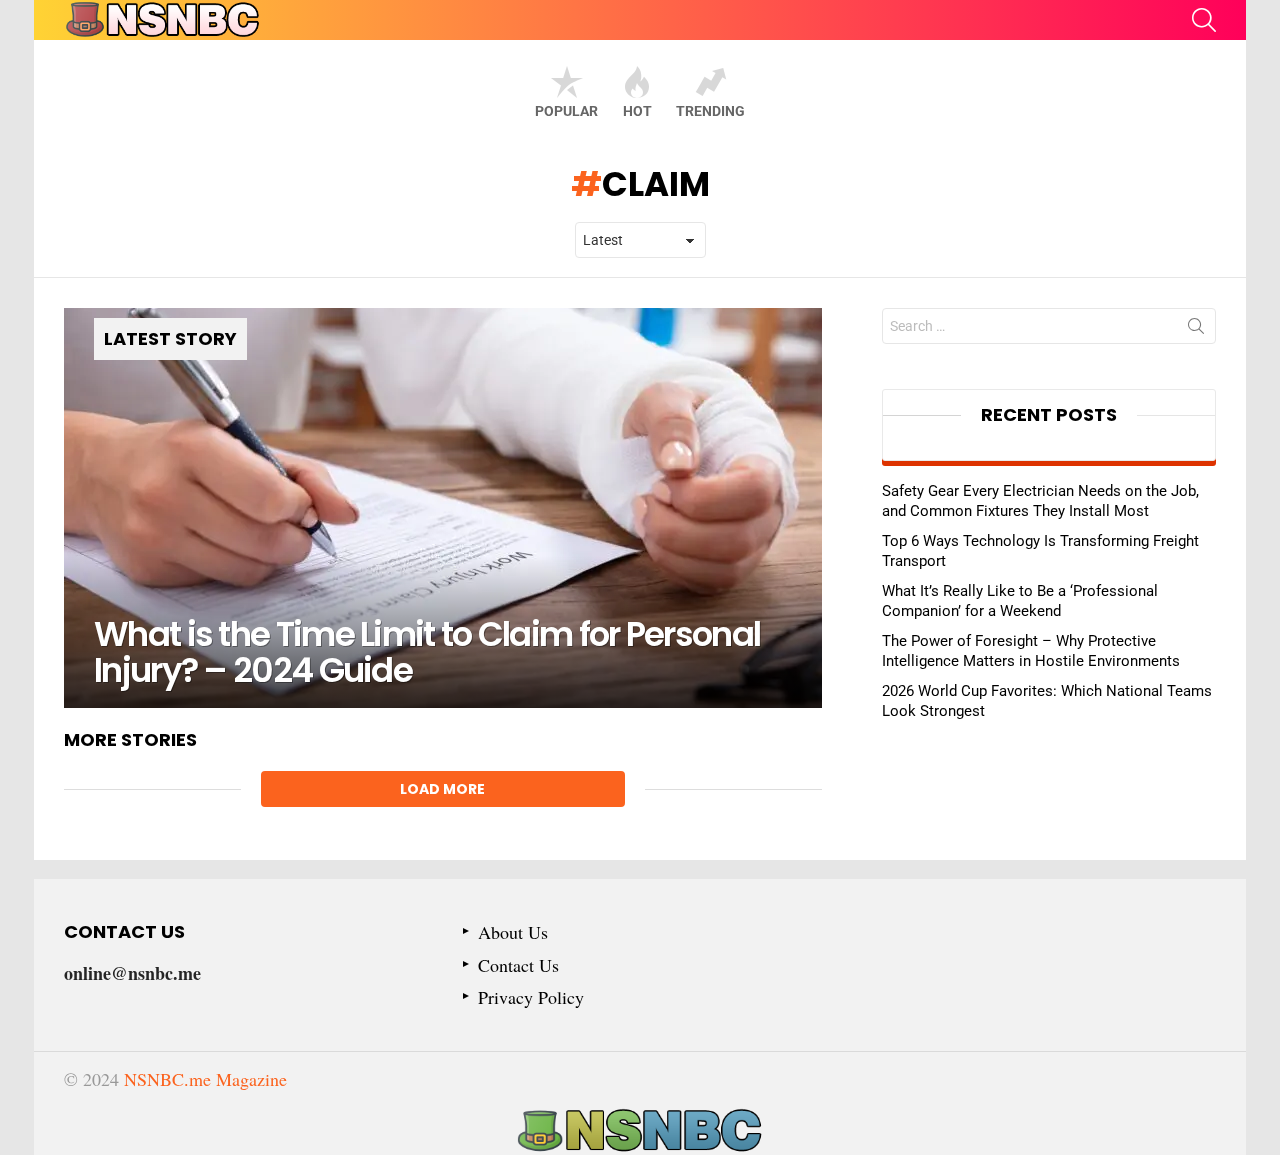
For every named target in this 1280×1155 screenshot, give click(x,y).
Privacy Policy (531, 997)
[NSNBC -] (640, 1131)
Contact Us (518, 965)
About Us (513, 932)
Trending (710, 111)
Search (1196, 330)
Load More (442, 789)
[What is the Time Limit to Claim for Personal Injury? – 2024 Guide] (443, 508)
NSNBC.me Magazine (205, 1079)
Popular (566, 111)
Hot (637, 111)
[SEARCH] (1204, 20)
